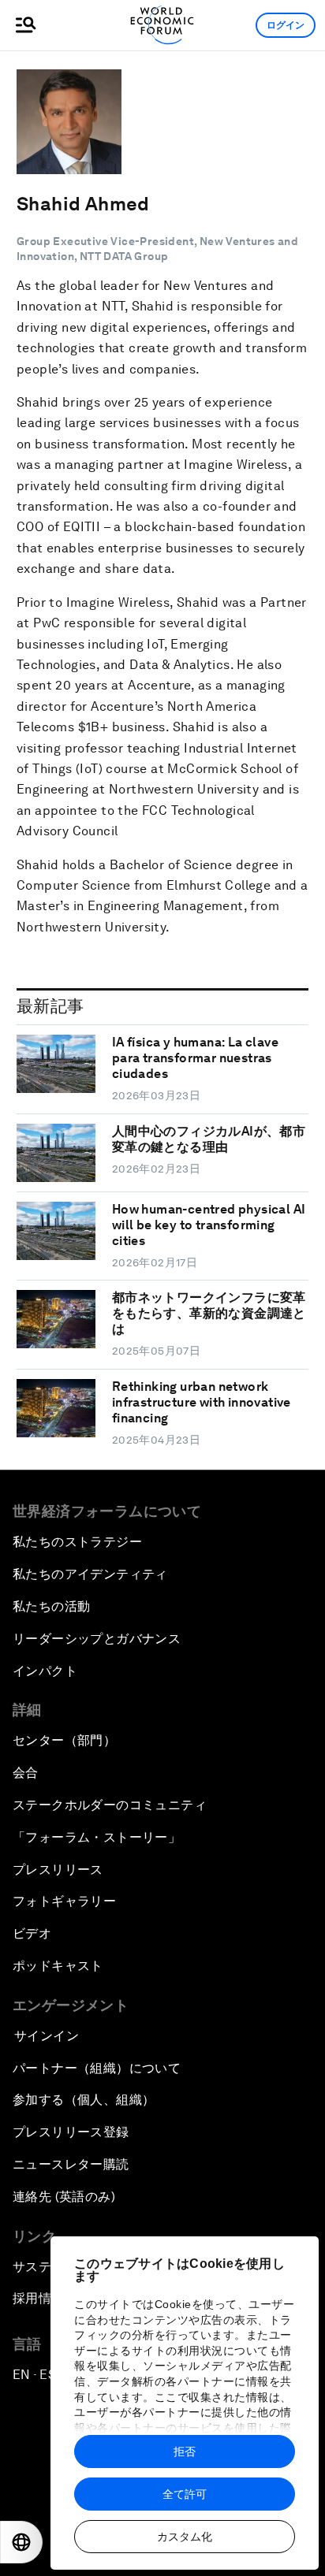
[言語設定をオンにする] (21, 2542)
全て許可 (185, 2494)
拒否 (185, 2451)
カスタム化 (185, 2537)
